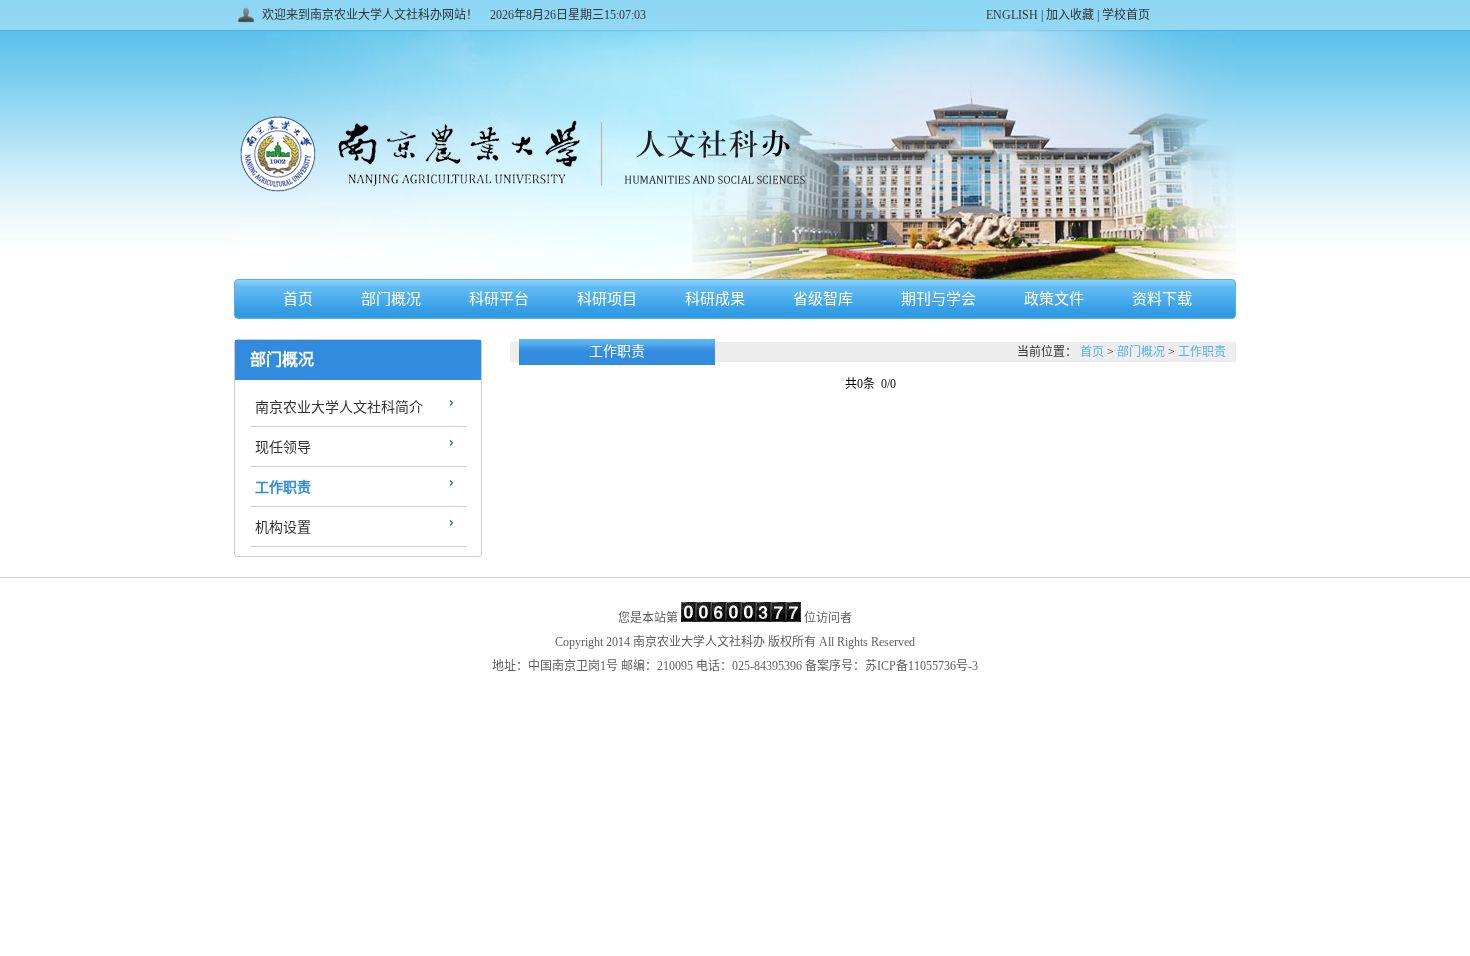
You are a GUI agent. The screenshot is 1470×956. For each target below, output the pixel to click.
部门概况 (391, 299)
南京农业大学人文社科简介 (339, 407)
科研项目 (607, 299)
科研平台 (499, 299)
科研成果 (715, 299)
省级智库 (823, 299)
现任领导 (283, 447)
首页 (298, 299)
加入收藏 (1070, 15)
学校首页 (1124, 15)
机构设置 (283, 527)
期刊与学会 (938, 299)
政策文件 (1054, 299)
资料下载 (1162, 299)
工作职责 (283, 487)
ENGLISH (1013, 15)
